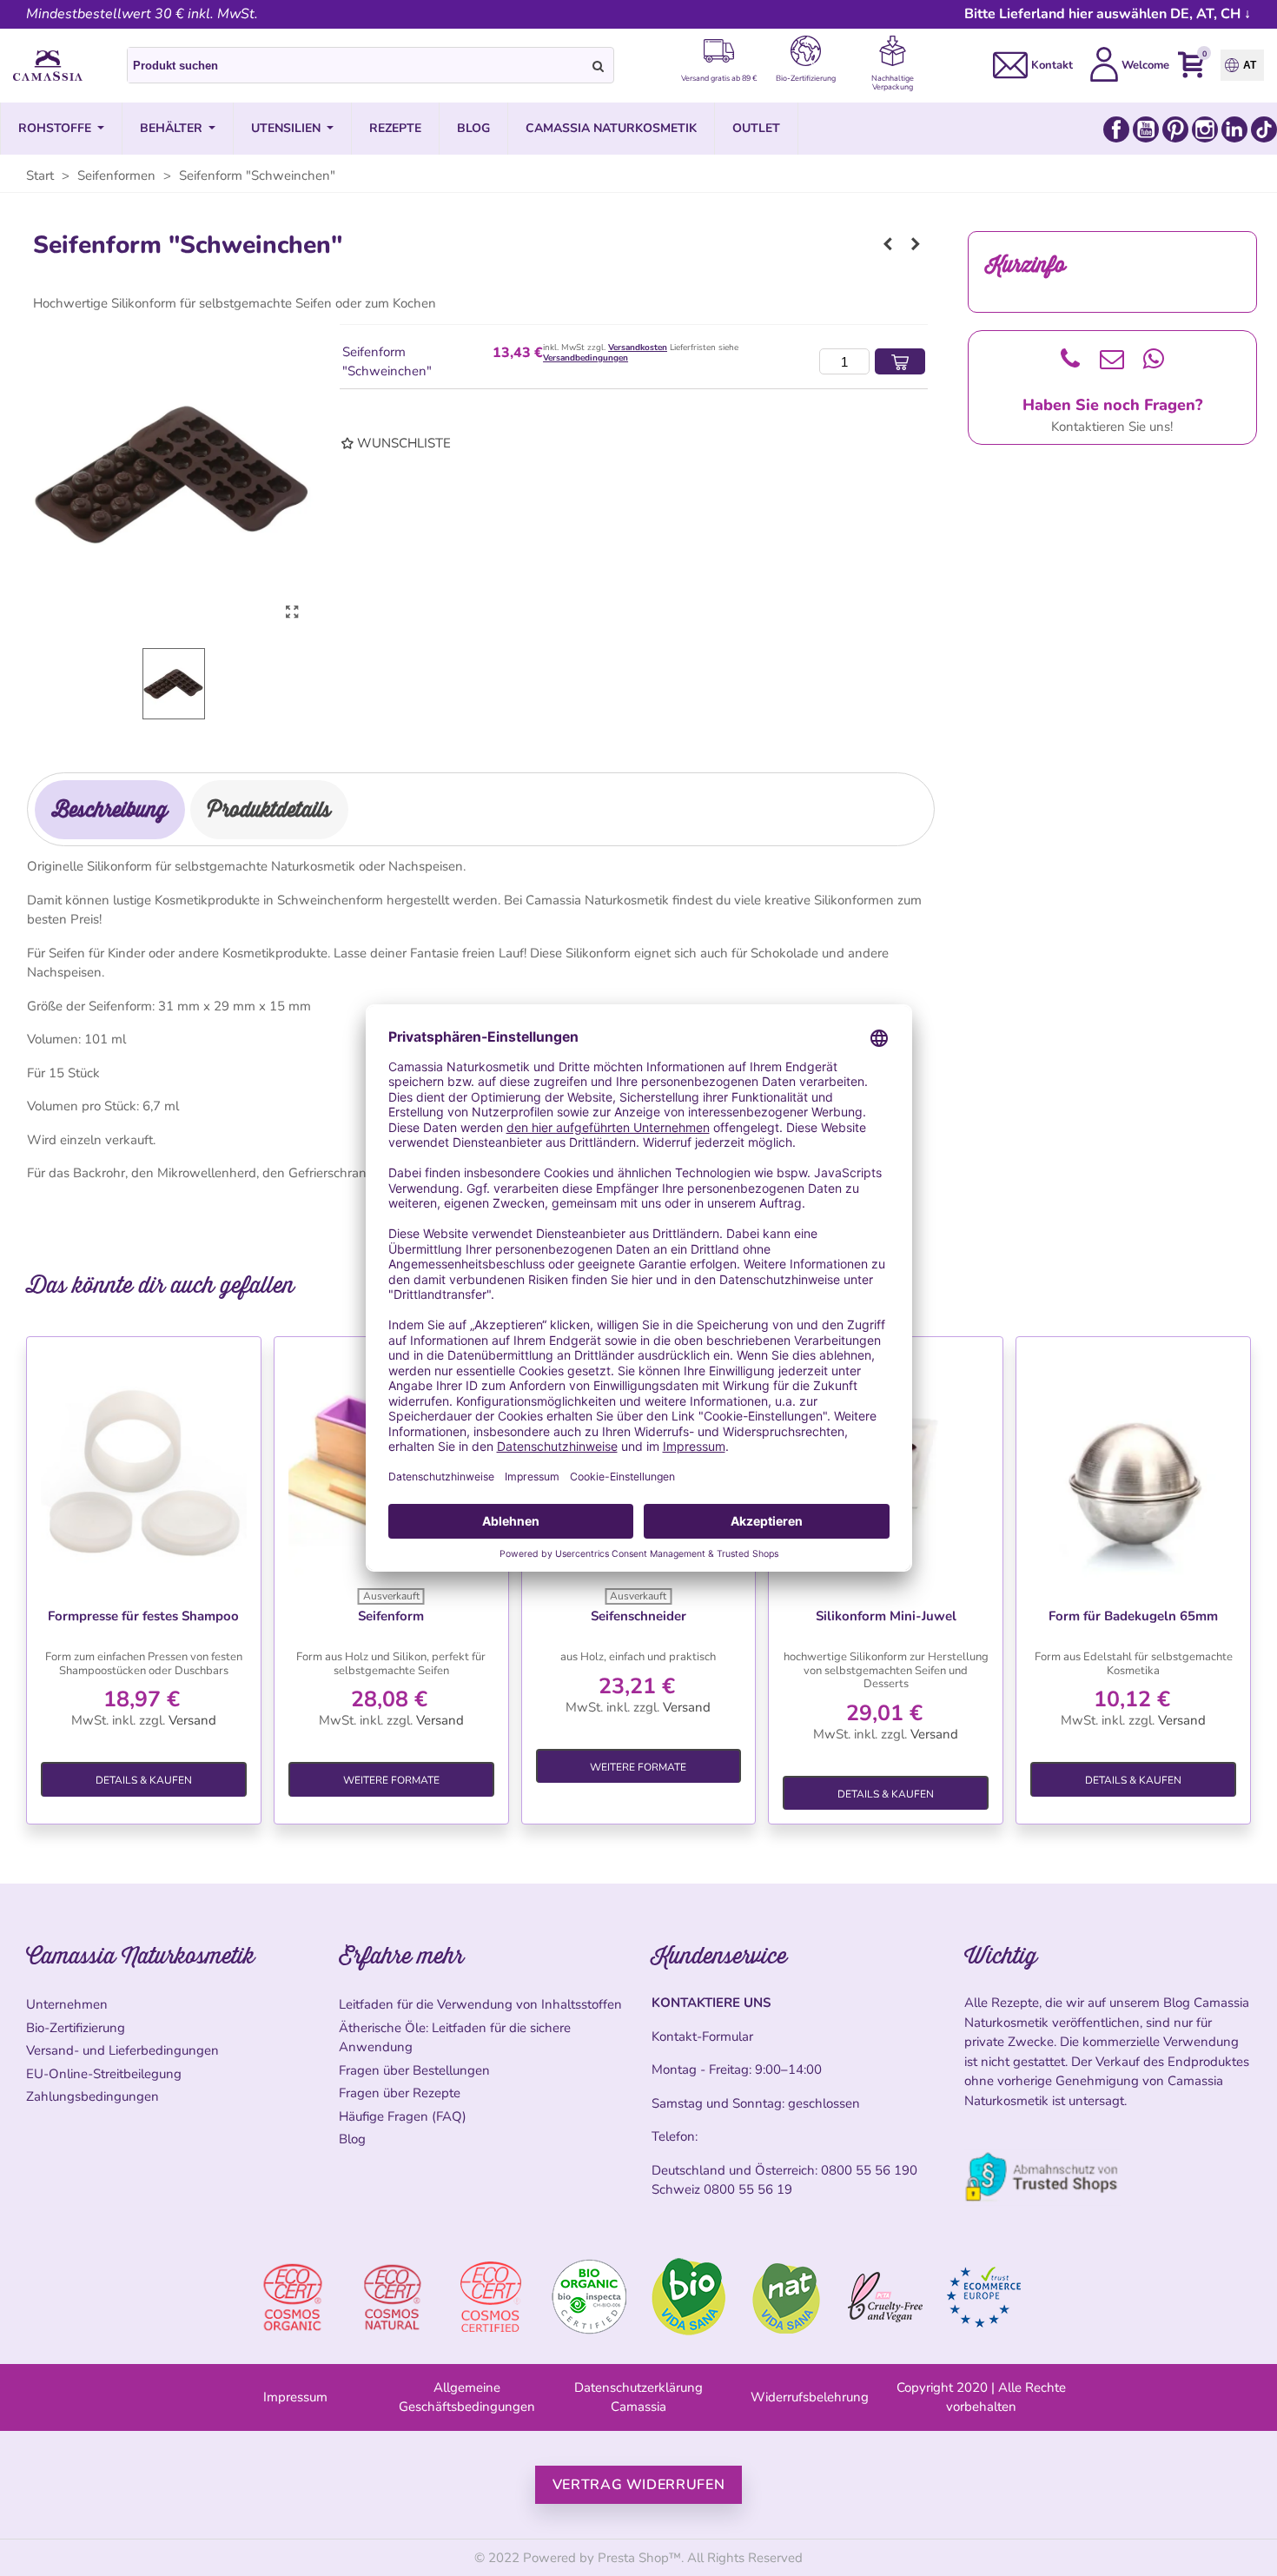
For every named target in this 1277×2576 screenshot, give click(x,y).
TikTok (1264, 129)
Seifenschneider (638, 1616)
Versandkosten (638, 348)
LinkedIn (1234, 129)
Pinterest (1175, 129)
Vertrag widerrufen (639, 2485)
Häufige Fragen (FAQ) (403, 2116)
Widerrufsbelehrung (810, 2397)
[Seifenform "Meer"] (888, 244)
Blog (352, 2139)
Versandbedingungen (586, 358)
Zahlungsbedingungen (93, 2096)
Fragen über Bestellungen (414, 2070)
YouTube (1146, 129)
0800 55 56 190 (869, 2170)
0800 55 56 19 (748, 2189)
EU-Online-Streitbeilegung (104, 2074)
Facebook (1116, 129)
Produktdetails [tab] (269, 809)
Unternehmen (67, 2004)
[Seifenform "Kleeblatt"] (916, 244)
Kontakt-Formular (702, 2036)
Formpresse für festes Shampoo (143, 1616)
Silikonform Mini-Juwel (886, 1616)
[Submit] (599, 65)
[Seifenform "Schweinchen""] (292, 613)
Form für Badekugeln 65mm (1133, 1616)
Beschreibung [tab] (110, 809)
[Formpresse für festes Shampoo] (144, 1469)
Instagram (1205, 129)
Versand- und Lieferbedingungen (122, 2050)
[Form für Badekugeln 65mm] (1133, 1469)
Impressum (295, 2397)
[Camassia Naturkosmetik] (48, 66)
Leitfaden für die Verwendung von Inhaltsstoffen (480, 2004)
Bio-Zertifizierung (76, 2028)
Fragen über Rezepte (400, 2093)
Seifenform (391, 1616)
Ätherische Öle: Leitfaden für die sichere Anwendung (455, 2038)
